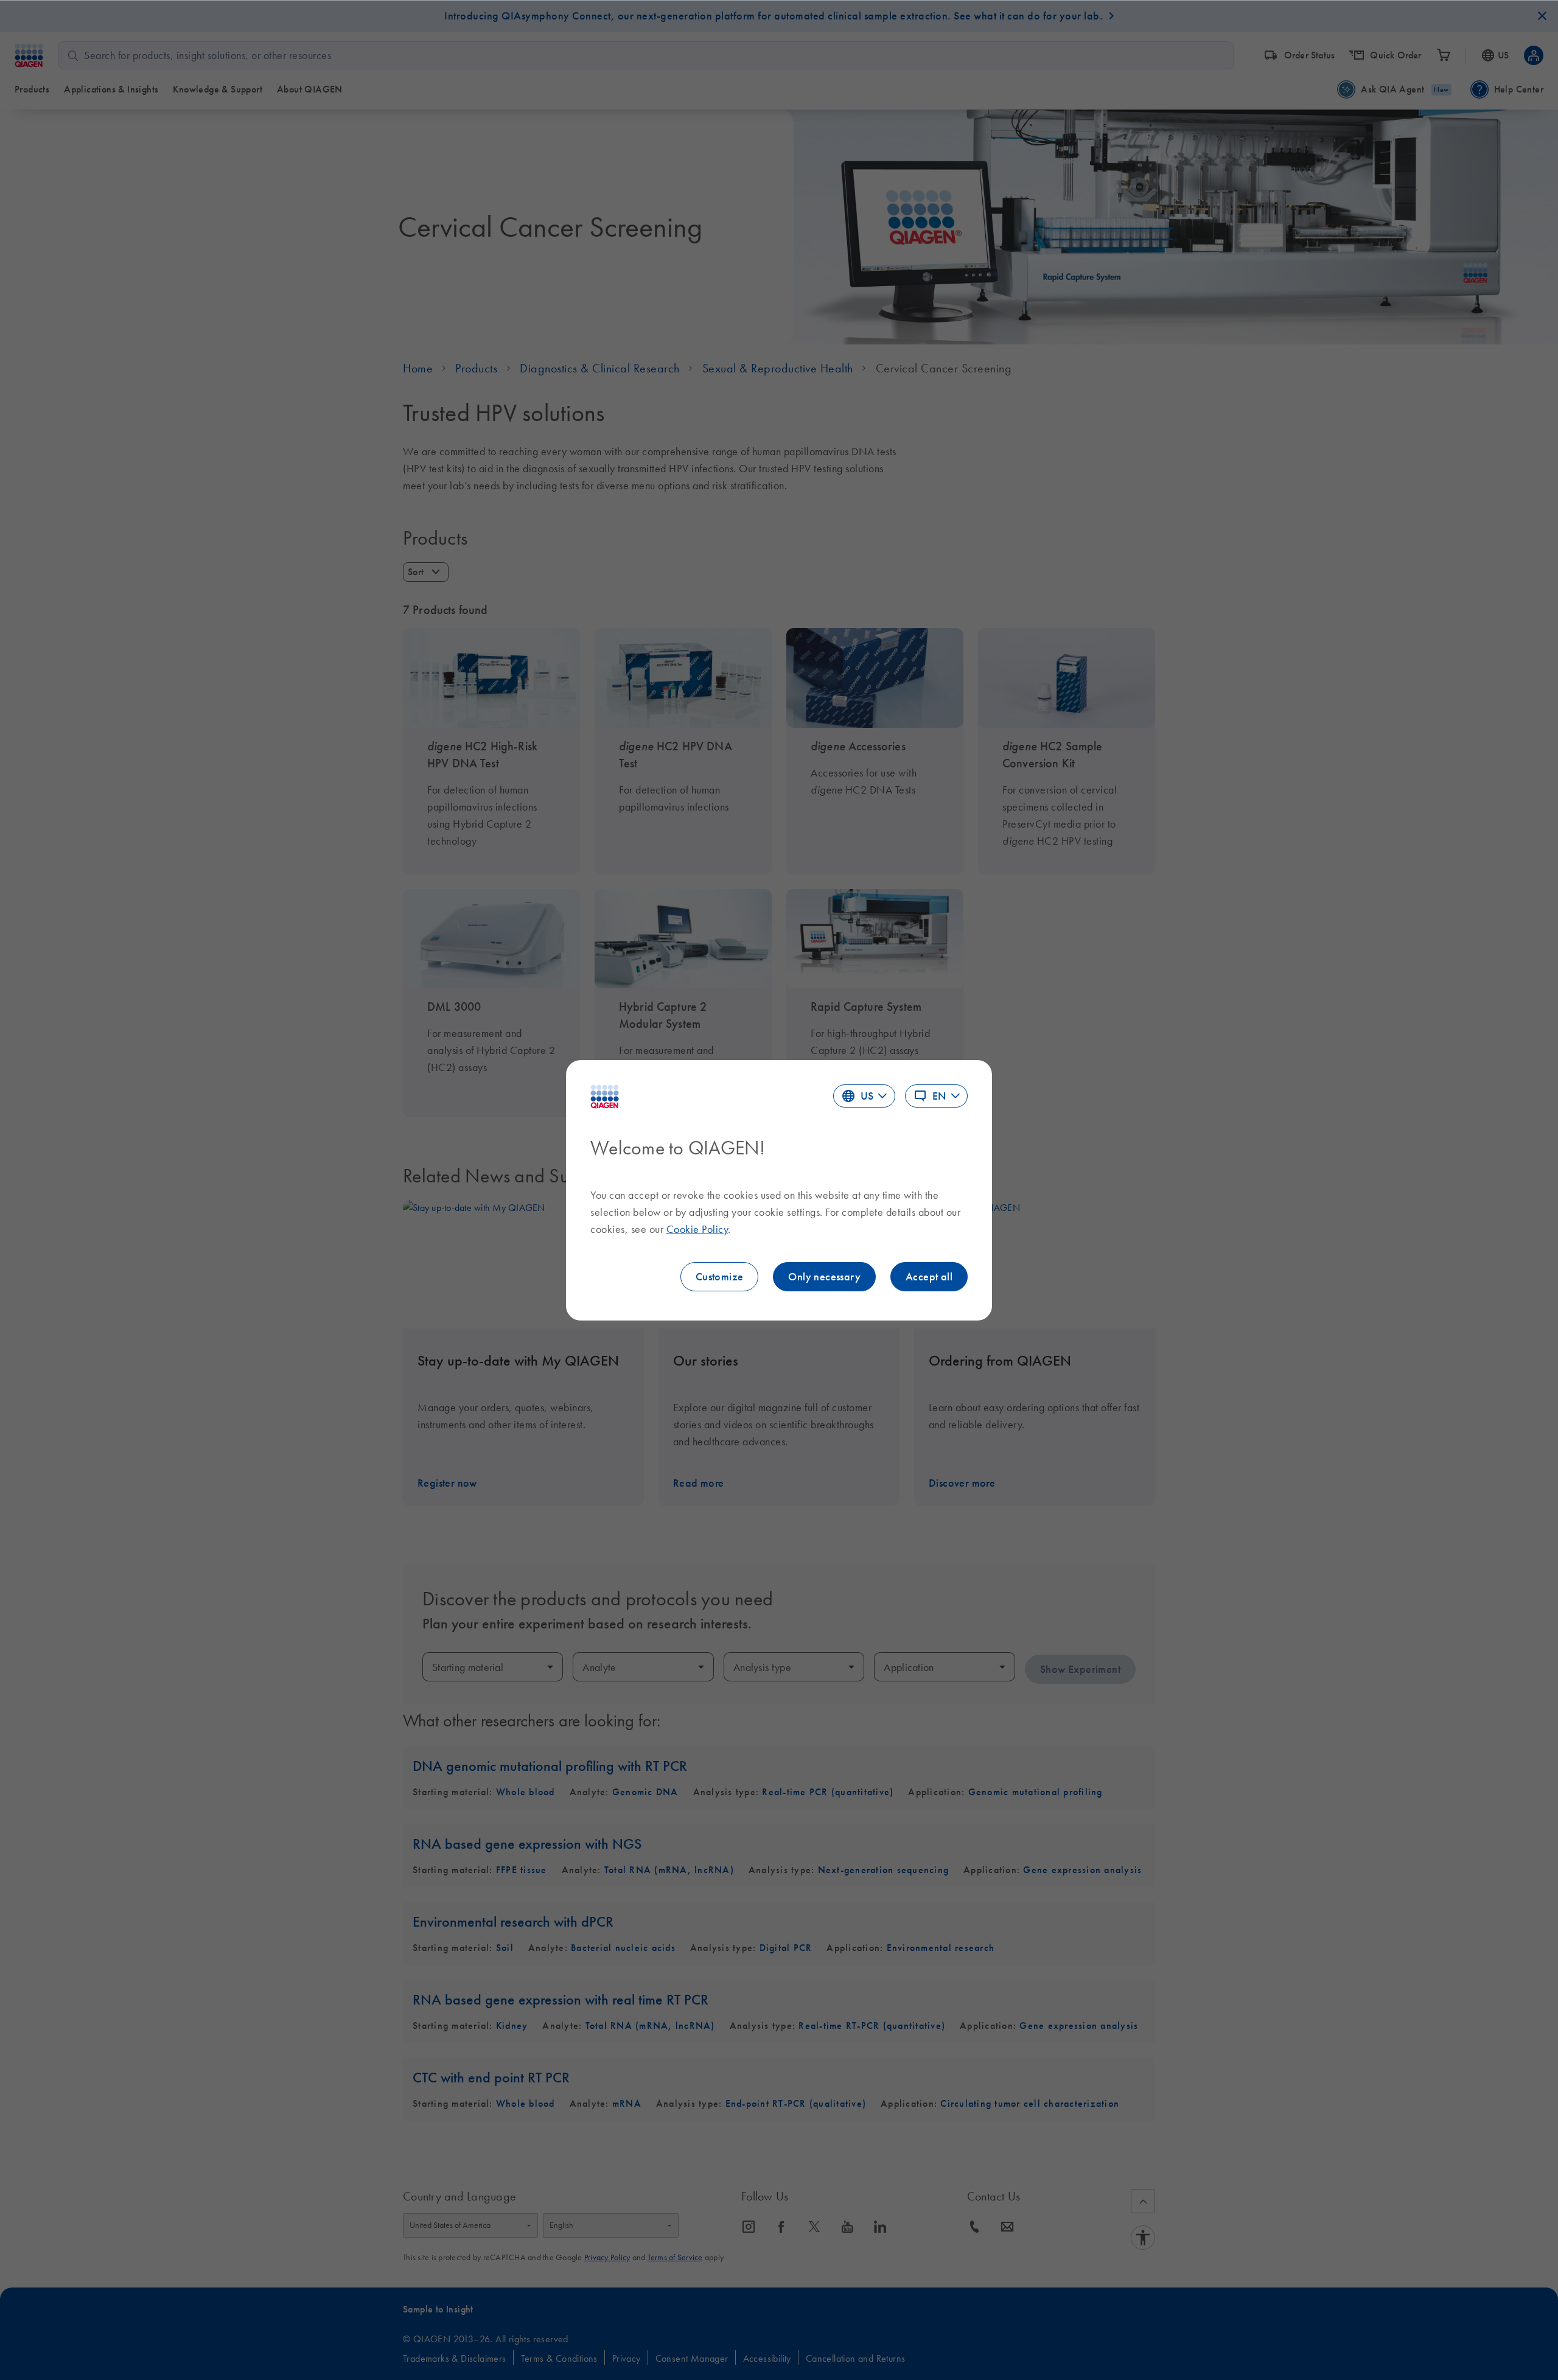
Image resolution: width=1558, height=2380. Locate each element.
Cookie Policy (697, 1229)
